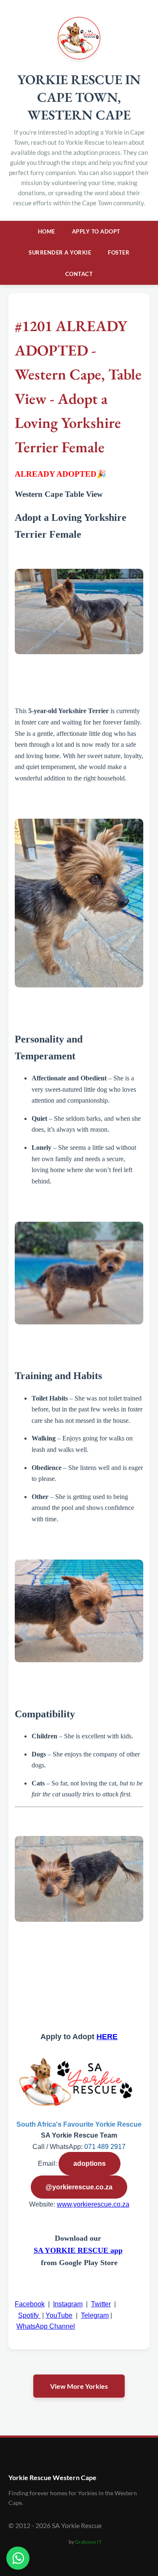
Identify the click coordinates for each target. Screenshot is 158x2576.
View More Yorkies (79, 2386)
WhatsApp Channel (46, 2326)
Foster (119, 252)
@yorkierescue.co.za (79, 2187)
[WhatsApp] (18, 2558)
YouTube (59, 2315)
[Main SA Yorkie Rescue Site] (79, 57)
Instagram (68, 2304)
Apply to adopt (96, 231)
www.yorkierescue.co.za (93, 2204)
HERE (107, 2037)
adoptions (90, 2163)
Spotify (29, 2315)
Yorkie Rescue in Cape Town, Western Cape (79, 97)
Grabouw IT (88, 2542)
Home (47, 231)
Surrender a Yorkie (60, 252)
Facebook (30, 2304)
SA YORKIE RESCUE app (78, 2250)
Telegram (95, 2315)
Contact (79, 274)
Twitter (101, 2304)
